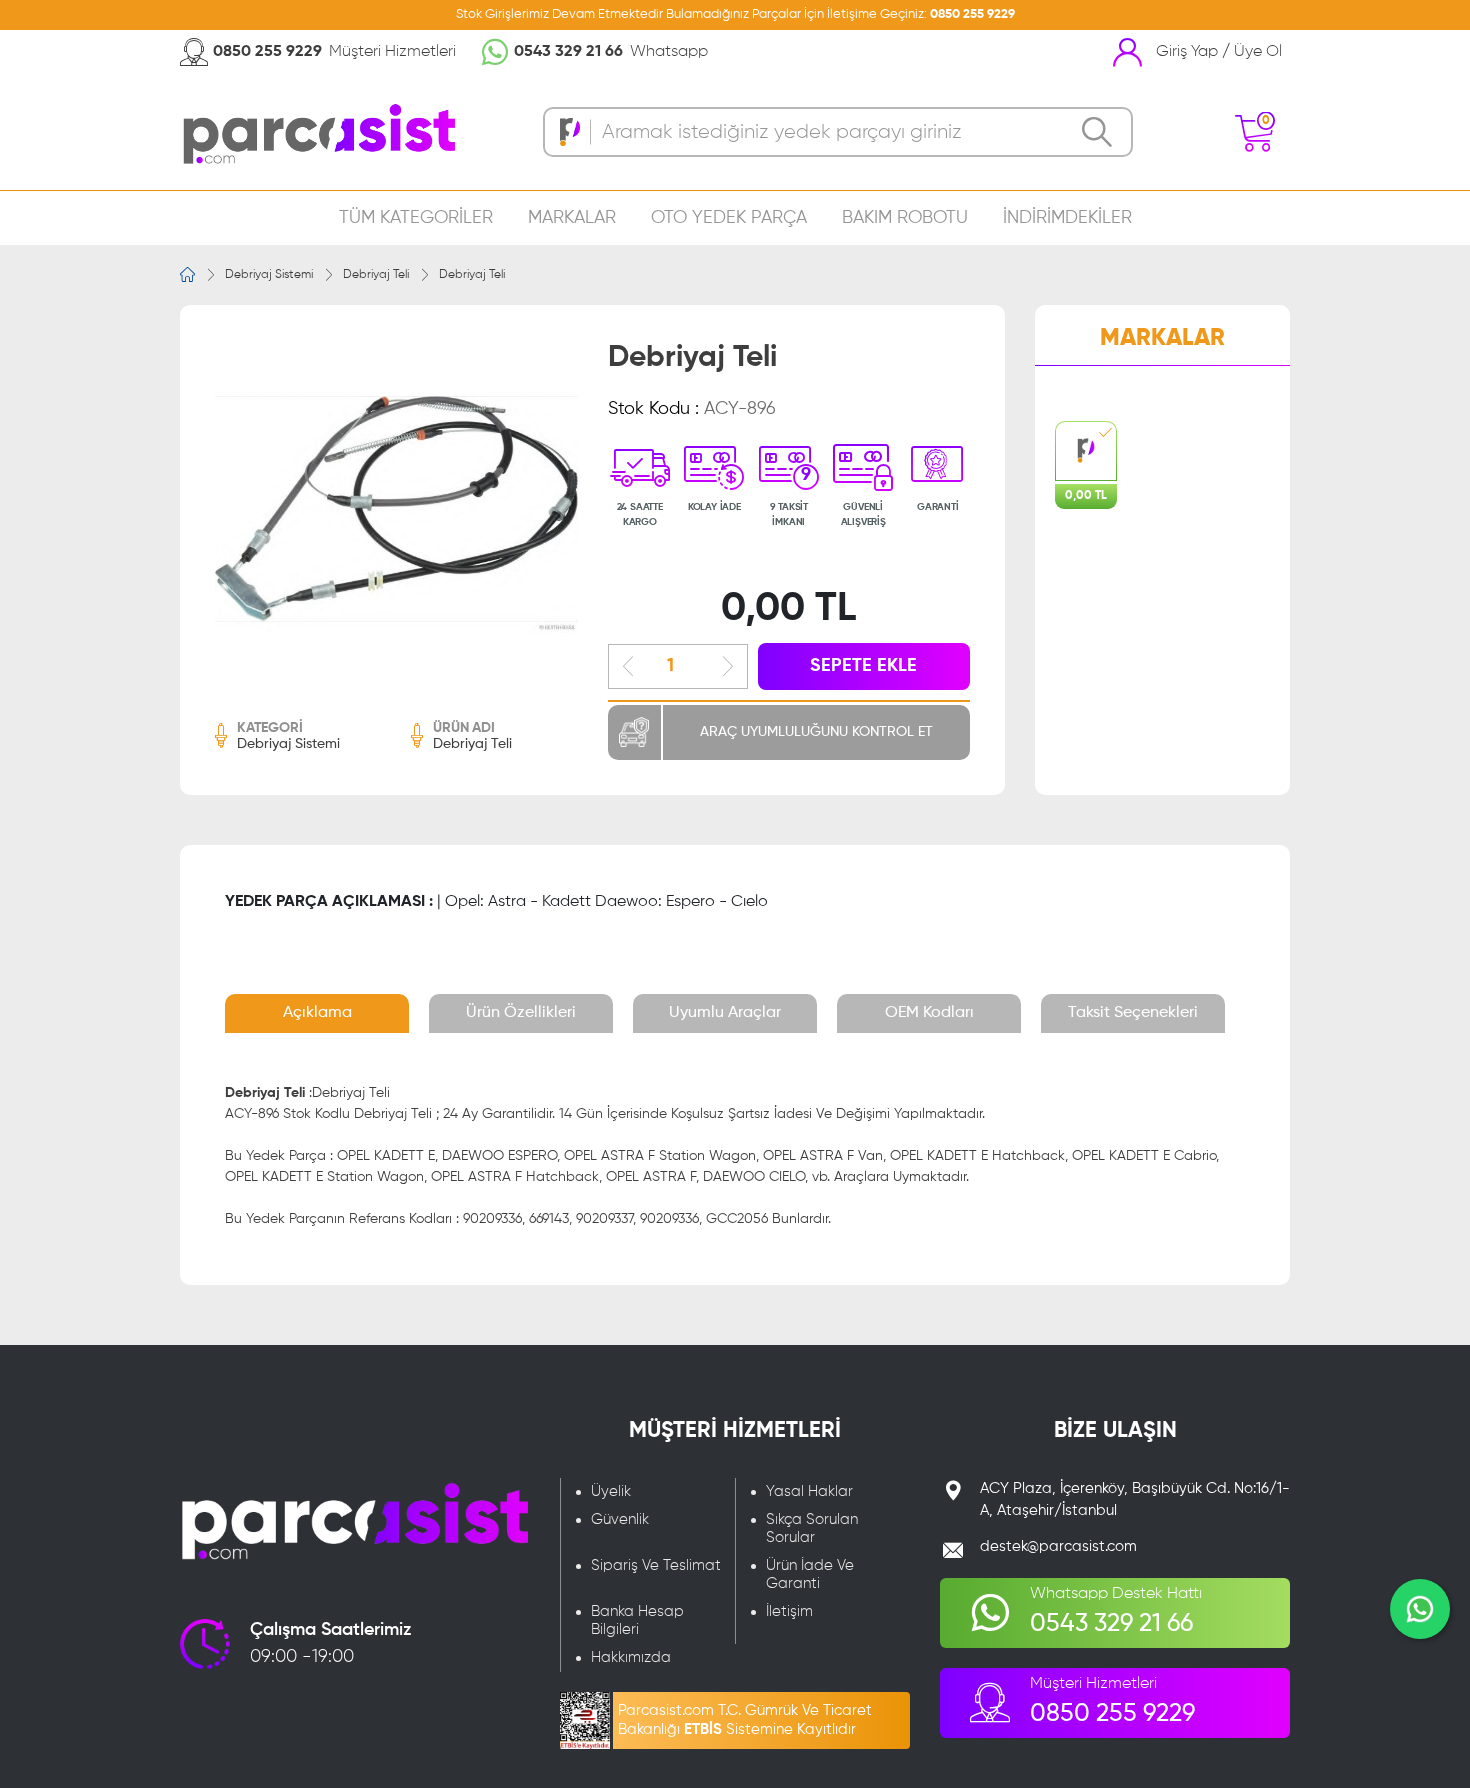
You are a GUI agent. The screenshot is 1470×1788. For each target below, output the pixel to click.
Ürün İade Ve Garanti (810, 1574)
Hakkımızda (631, 1657)
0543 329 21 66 (568, 52)
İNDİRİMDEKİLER (1067, 218)
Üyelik (611, 1491)
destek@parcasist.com (1058, 1546)
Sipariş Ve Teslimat (656, 1565)
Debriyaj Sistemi (269, 275)
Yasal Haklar (809, 1491)
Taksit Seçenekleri (1133, 1013)
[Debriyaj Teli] (396, 514)
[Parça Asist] (317, 132)
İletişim (789, 1611)
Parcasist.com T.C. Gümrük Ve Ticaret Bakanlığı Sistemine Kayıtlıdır (745, 1720)
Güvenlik (620, 1519)
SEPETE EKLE (863, 666)
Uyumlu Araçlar (725, 1013)
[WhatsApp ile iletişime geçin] (1420, 1609)
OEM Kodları (929, 1013)
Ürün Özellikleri (521, 1013)
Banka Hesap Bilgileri (637, 1620)
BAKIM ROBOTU (905, 218)
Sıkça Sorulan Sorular (812, 1528)
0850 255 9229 (972, 14)
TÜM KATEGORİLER (416, 218)
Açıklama (317, 1013)
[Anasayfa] (187, 274)
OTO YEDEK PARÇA (729, 218)
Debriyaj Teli (376, 275)
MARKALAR (572, 218)
